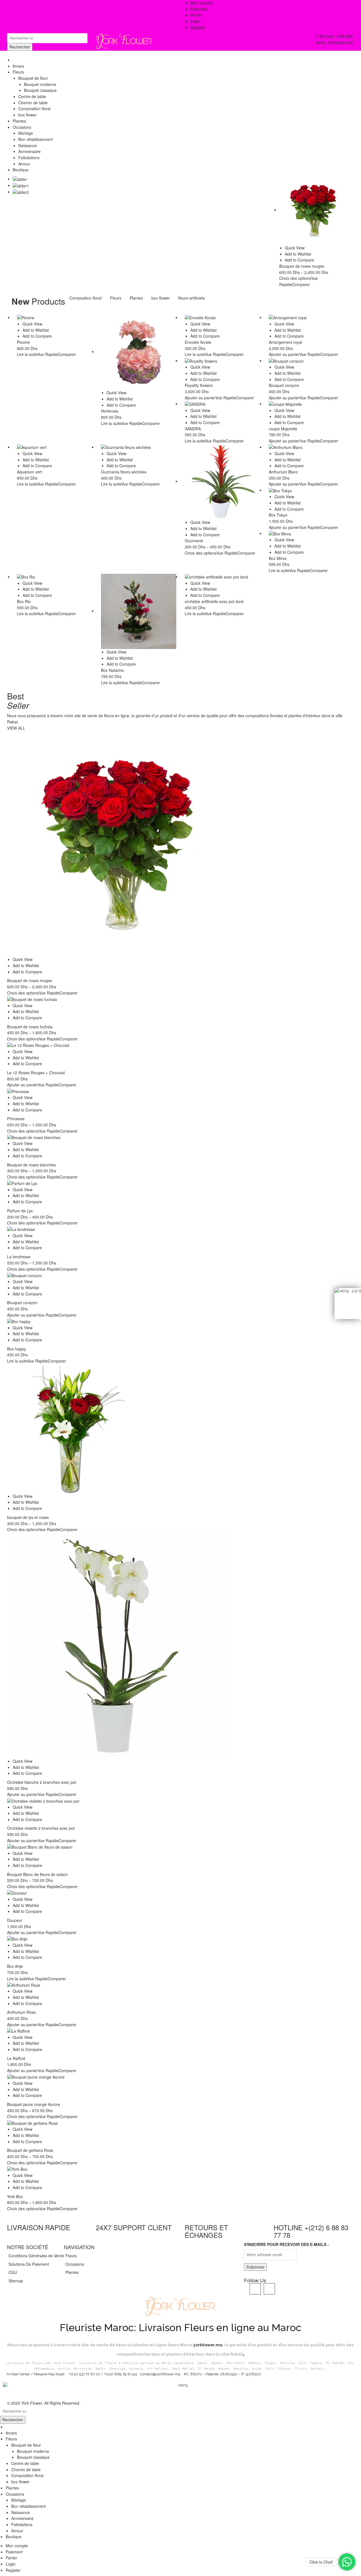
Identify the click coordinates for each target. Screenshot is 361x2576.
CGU (13, 2272)
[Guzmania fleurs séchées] (139, 447)
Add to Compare (300, 260)
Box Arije (15, 1966)
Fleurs (116, 298)
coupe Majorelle (283, 429)
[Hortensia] (139, 352)
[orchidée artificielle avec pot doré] (223, 577)
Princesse (16, 1118)
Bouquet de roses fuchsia (30, 1027)
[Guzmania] (223, 482)
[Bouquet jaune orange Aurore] (180, 2077)
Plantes (136, 298)
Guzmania (194, 541)
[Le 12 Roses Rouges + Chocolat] (180, 1045)
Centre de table (25, 2463)
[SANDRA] (223, 404)
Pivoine (23, 342)
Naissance (21, 2512)
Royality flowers (199, 385)
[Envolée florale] (223, 318)
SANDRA (193, 429)
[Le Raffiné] (180, 2031)
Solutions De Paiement (29, 2264)
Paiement (14, 2552)
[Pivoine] (55, 318)
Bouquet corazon (284, 385)
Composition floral (85, 298)
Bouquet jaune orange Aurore (34, 2104)
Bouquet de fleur (26, 2445)
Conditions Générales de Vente (36, 2256)
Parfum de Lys (20, 1211)
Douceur (15, 1920)
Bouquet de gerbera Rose (30, 2150)
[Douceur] (180, 1893)
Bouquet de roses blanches (31, 1165)
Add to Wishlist (298, 254)
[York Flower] (124, 40)
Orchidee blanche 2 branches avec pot (42, 1782)
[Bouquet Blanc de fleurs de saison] (180, 1847)
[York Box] (180, 2169)
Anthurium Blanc (283, 472)
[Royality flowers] (223, 361)
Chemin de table (26, 2469)
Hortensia (110, 411)
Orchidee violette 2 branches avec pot (41, 1828)
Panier (11, 2558)
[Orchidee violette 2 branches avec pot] (180, 1801)
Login (195, 21)
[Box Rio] (55, 577)
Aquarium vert (29, 472)
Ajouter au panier (284, 354)
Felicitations (22, 2524)
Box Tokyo (278, 515)
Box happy (16, 1349)
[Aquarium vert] (55, 447)
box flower (161, 298)
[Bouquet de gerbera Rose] (180, 2123)
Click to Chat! (321, 2562)
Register (198, 27)
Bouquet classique (33, 2457)
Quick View (295, 248)
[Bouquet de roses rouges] (314, 210)
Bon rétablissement (28, 2506)
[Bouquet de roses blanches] (180, 1137)
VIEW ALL (16, 728)
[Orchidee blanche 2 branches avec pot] (180, 1645)
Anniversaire (22, 2518)
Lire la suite (27, 354)
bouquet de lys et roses (28, 1517)
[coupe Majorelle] (307, 404)
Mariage (19, 2500)
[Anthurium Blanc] (307, 447)
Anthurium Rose (21, 2012)
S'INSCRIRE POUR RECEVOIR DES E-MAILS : (286, 2244)
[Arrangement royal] (307, 318)
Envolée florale (198, 342)
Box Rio (24, 601)
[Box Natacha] (139, 612)
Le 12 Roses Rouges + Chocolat (36, 1073)
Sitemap (16, 2281)
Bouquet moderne (33, 2451)
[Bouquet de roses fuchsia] (180, 999)
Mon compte (17, 2546)
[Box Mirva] (307, 534)
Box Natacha (112, 670)
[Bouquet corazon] (307, 361)
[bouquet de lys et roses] (180, 1429)
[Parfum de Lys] (180, 1183)
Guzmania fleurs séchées (124, 472)
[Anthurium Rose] (180, 1985)
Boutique (14, 2537)
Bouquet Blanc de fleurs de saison (38, 1874)
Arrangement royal (285, 342)
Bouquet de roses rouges (302, 266)
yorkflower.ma (208, 2345)
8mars (11, 2433)
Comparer (301, 284)
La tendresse (19, 1257)
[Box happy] (180, 1322)
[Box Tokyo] (307, 490)
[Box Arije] (180, 1939)
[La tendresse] (180, 1229)
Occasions (75, 2264)
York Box (15, 2196)
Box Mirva (278, 558)
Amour (17, 2531)
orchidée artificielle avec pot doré (214, 601)
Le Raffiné (16, 2058)
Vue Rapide (48, 354)
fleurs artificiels (191, 298)
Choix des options (295, 278)
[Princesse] (180, 1091)
